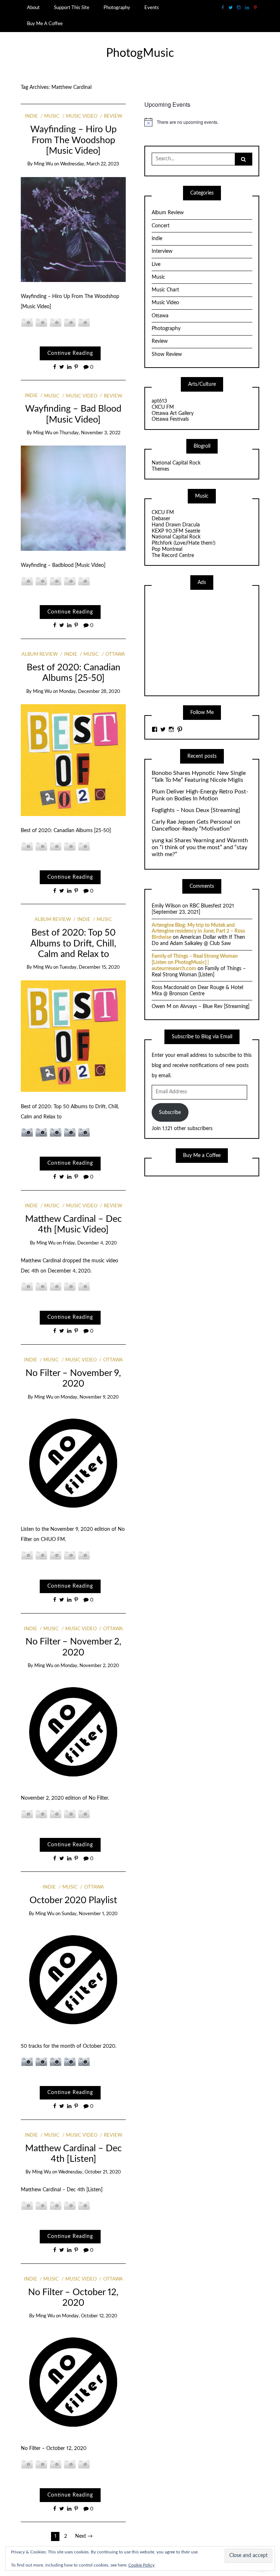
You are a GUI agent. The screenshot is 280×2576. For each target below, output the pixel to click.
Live (156, 264)
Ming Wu (43, 164)
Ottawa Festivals (170, 419)
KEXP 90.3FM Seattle (176, 531)
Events (152, 8)
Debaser (161, 519)
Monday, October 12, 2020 (90, 2316)
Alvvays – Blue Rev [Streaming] (215, 1007)
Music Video (82, 116)
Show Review (167, 354)
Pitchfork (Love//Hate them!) (184, 543)
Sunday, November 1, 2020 (90, 1914)
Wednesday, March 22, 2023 (90, 164)
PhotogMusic (140, 53)
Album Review (40, 654)
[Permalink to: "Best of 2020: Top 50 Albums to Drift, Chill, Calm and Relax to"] (73, 1036)
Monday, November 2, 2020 (90, 1666)
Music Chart (165, 290)
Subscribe (170, 1113)
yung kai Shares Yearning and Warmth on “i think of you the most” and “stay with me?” (200, 847)
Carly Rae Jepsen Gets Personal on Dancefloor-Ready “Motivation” (196, 825)
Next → (84, 2536)
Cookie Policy (141, 2565)
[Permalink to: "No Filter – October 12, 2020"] (73, 2381)
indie (31, 116)
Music (52, 116)
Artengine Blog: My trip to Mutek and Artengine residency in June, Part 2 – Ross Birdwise (198, 932)
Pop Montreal (167, 549)
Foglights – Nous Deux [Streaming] (196, 810)
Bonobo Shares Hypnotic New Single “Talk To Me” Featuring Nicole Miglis (199, 777)
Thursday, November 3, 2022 (90, 433)
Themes (160, 469)
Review (113, 116)
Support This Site (72, 8)
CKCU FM (163, 407)
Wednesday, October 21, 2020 (90, 2172)
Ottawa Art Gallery (173, 413)
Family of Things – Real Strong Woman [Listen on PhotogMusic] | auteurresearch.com (195, 962)
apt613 (159, 401)
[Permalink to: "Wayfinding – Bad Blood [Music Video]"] (73, 498)
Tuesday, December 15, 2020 (90, 967)
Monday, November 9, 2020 (90, 1397)
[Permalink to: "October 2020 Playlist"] (73, 1979)
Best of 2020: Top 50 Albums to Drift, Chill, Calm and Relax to (73, 944)
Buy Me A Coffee (45, 24)
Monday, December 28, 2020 (90, 692)
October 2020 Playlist (73, 1900)
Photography (117, 8)
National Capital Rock (176, 463)
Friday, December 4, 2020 (90, 1243)
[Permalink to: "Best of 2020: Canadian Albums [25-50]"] (73, 760)
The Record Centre (173, 556)
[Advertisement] (206, 642)
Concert (161, 226)
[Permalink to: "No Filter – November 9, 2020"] (73, 1462)
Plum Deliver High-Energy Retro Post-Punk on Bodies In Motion (200, 795)
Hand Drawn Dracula (176, 525)
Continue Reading (70, 353)
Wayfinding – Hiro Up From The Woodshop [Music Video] (73, 140)
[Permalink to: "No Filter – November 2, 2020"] (73, 1731)
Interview (162, 251)
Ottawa (115, 654)
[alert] (202, 122)
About (33, 8)
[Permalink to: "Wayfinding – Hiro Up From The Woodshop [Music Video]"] (73, 229)
